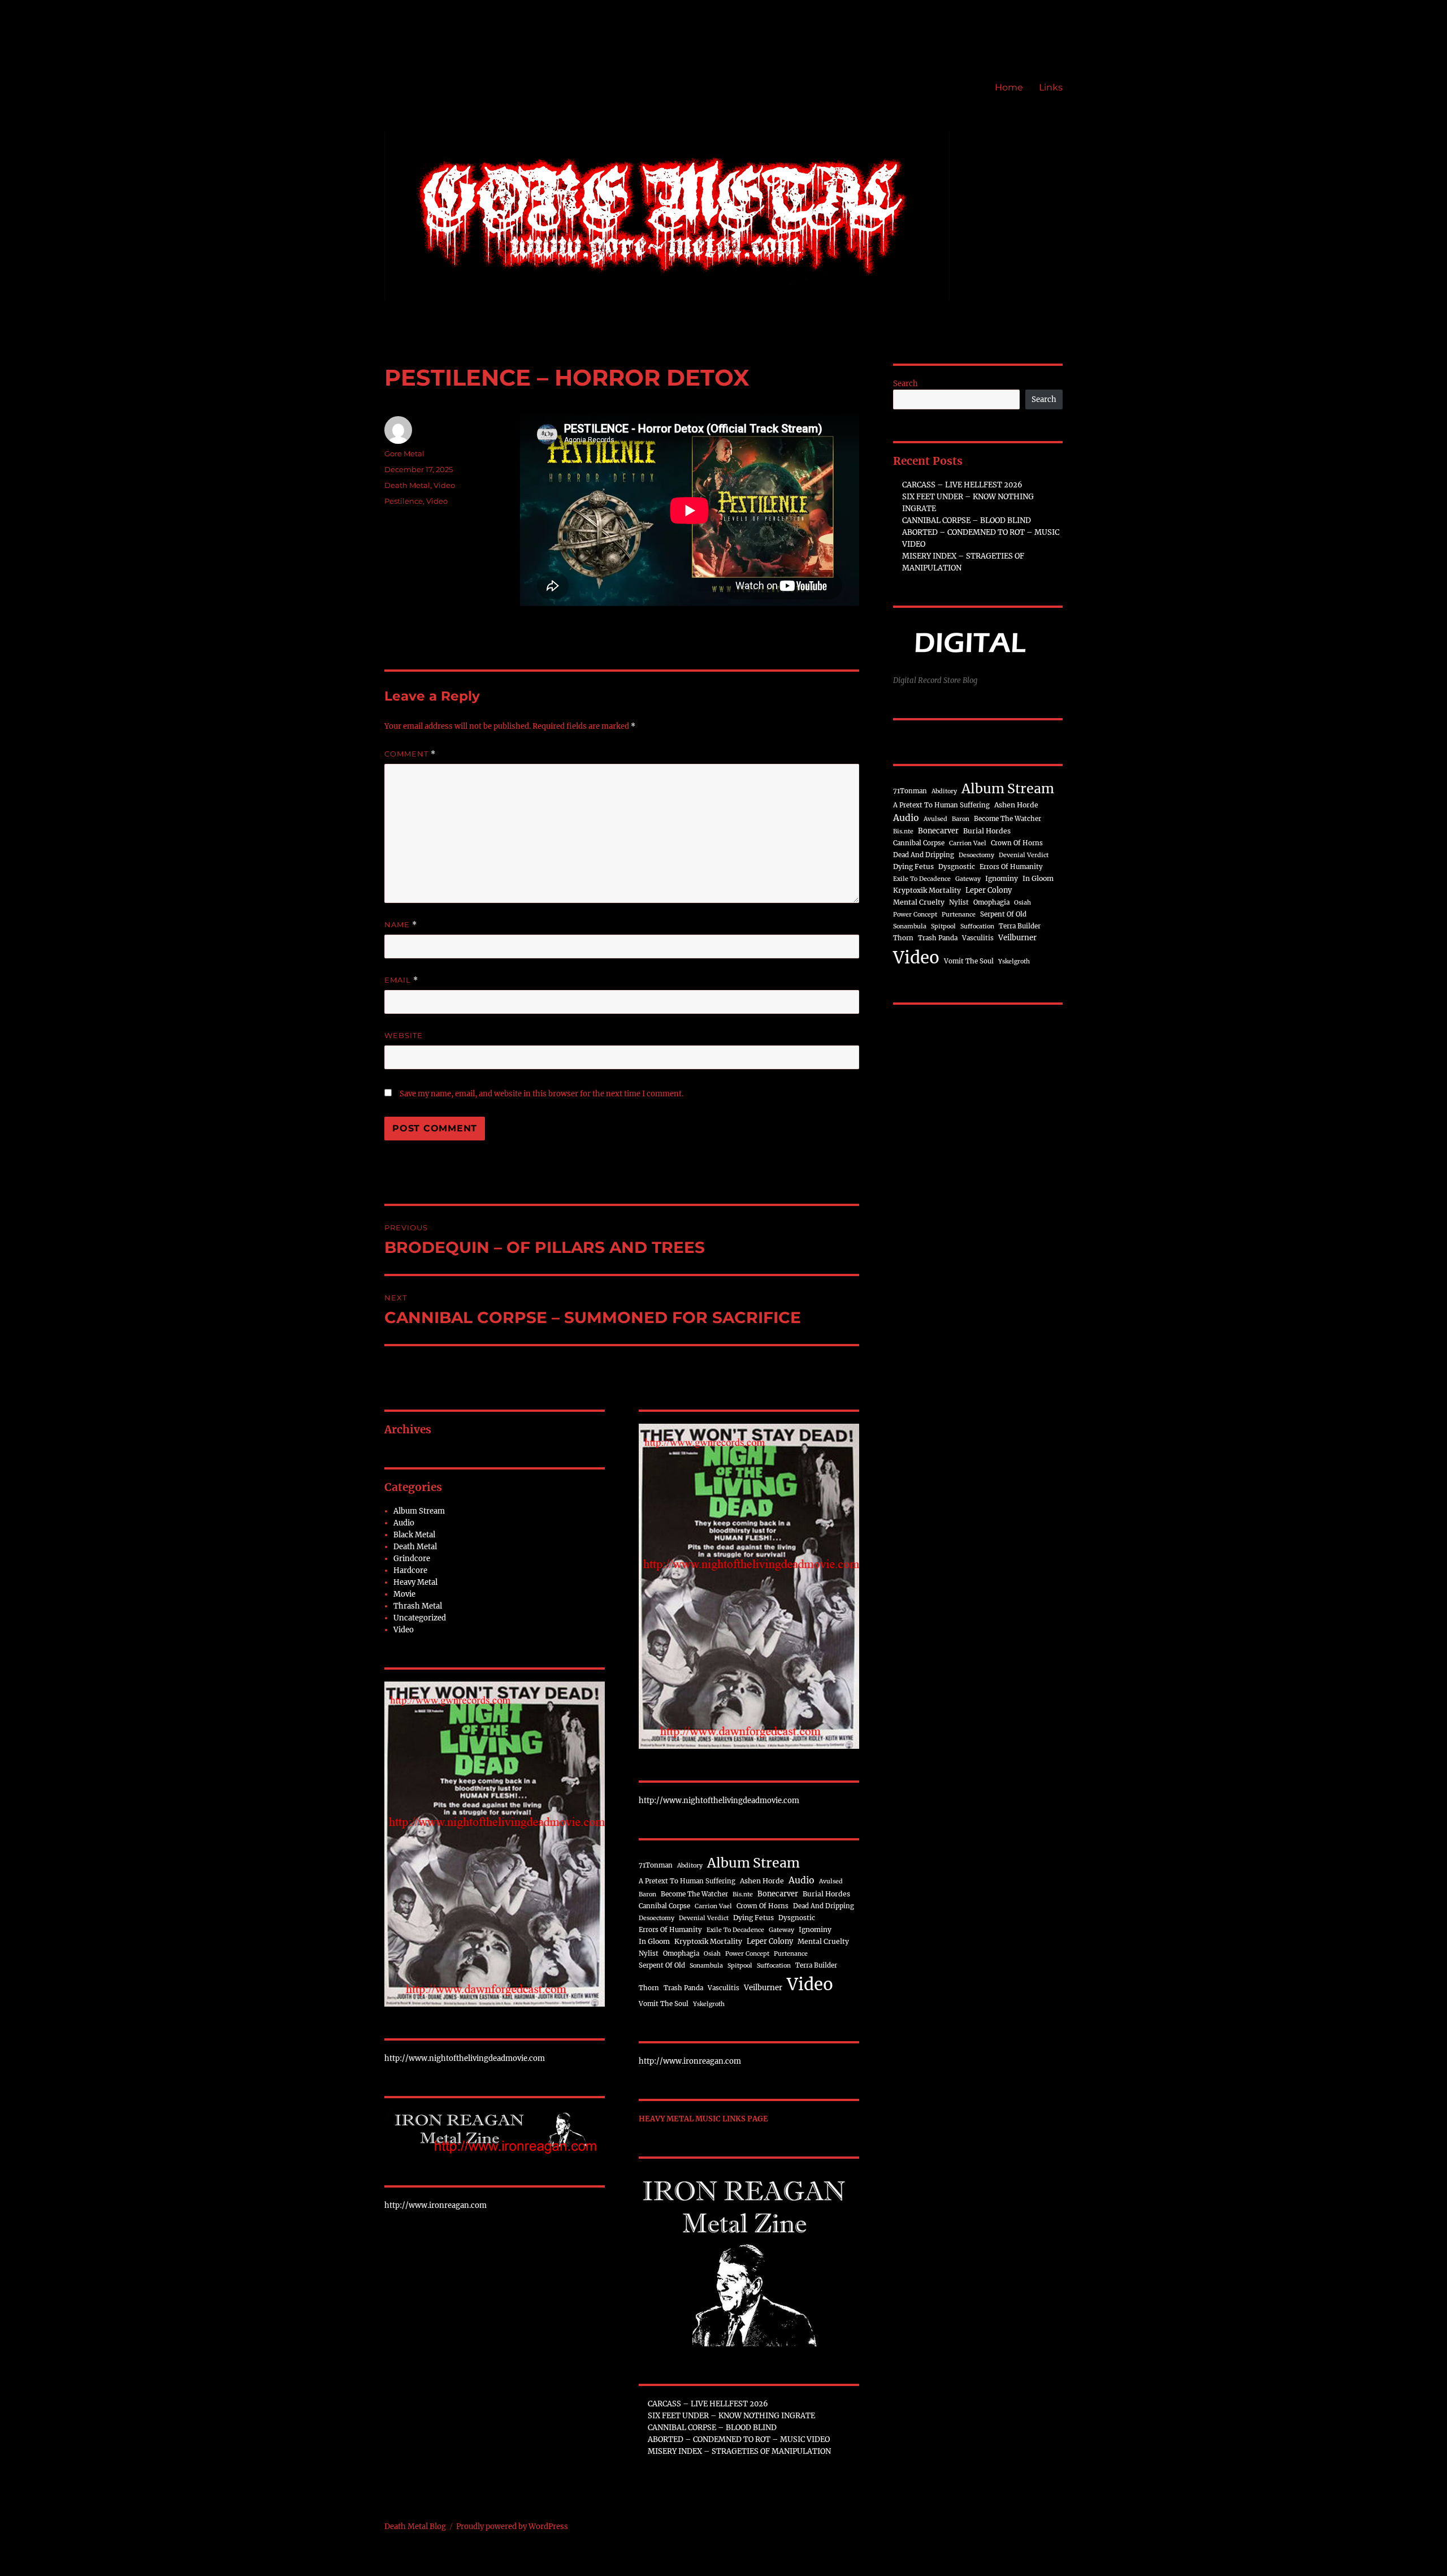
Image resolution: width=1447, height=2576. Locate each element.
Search (906, 384)
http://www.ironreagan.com (436, 2205)
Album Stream (419, 1511)
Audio (404, 1523)
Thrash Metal (418, 1606)
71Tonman (656, 1865)
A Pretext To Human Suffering (687, 1881)
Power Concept (747, 1954)
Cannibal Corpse (664, 1906)
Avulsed (831, 1881)
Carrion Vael (713, 1906)
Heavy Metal (415, 1582)
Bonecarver (778, 1894)
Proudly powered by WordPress (512, 2527)
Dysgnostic (797, 1918)
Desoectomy (657, 1918)
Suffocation (774, 1966)
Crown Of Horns (763, 1906)
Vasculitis (723, 1988)
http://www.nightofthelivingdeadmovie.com (465, 2058)
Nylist (649, 1953)
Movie (404, 1594)
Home (1009, 87)
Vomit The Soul (664, 2004)
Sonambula (706, 1966)
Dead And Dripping (824, 1906)
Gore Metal (404, 453)
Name (401, 925)
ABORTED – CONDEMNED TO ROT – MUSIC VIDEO (739, 2439)
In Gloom (654, 1941)
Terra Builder (816, 1965)
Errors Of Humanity (670, 1930)
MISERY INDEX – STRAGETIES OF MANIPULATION (739, 2451)
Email (401, 980)
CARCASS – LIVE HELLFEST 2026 (708, 2404)
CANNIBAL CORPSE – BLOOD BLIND (712, 2428)
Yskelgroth (709, 2004)
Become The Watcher (694, 1894)
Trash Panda (683, 1988)
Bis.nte (743, 1894)
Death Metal (407, 485)
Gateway (781, 1930)
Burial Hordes (826, 1894)
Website (404, 1035)
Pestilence (404, 501)
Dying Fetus (753, 1918)
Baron (647, 1894)
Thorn (649, 1988)
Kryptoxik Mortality (708, 1941)
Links (1051, 87)
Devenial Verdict (704, 1918)
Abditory (690, 1866)
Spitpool (740, 1966)
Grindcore (412, 1559)
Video (444, 485)
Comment (410, 754)
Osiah (712, 1954)
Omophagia (681, 1953)
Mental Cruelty (823, 1941)
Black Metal (414, 1535)
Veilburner (763, 1988)
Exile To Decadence (735, 1930)
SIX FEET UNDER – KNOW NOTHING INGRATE (731, 2416)
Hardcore (410, 1570)
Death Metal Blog (415, 2527)
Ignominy (815, 1929)
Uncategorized (420, 1618)
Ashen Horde (762, 1881)
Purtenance (791, 1954)
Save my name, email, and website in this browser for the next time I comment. (541, 1094)
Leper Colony (770, 1941)
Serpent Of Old (662, 1965)
